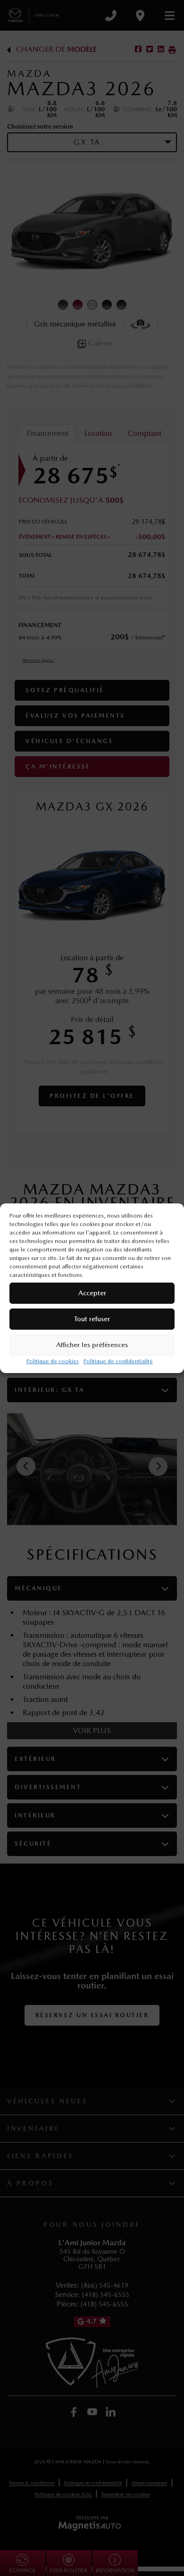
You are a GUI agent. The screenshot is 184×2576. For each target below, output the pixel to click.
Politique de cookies (53, 1361)
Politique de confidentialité (118, 1361)
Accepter (92, 1293)
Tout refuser (92, 1319)
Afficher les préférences (92, 1345)
